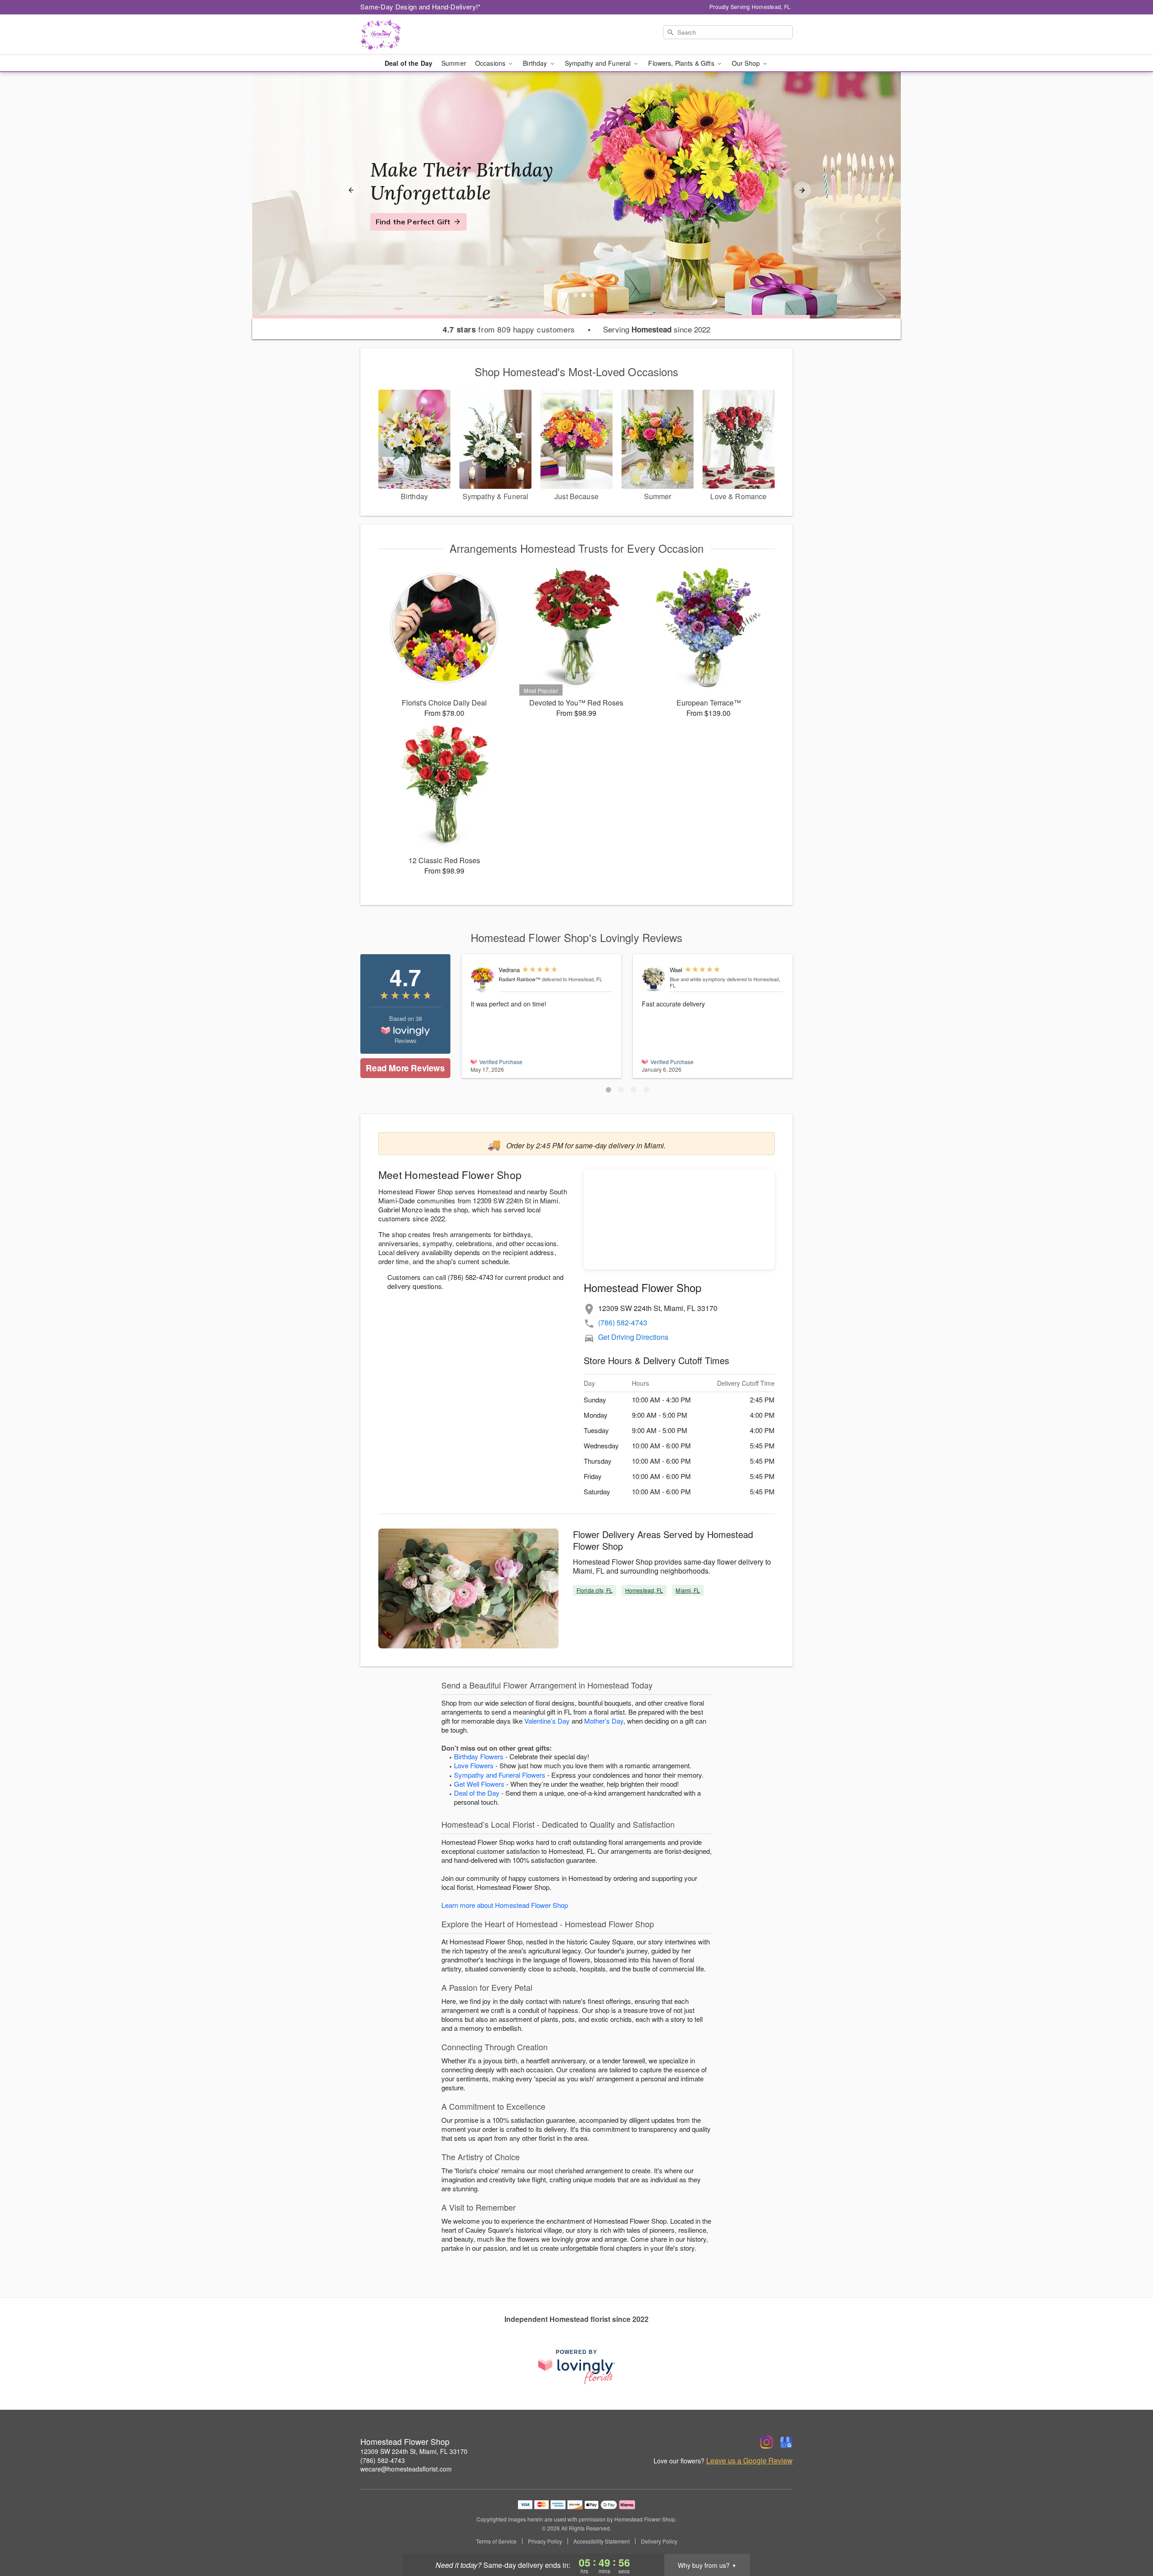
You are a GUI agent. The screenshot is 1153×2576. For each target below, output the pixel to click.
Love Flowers (474, 1765)
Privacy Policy (545, 2541)
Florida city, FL (595, 1590)
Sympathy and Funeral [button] (599, 63)
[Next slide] (802, 190)
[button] (608, 1090)
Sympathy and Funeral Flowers (500, 1775)
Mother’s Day (604, 1721)
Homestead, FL (644, 1590)
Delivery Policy (659, 2541)
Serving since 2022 (657, 329)
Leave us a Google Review (749, 2461)
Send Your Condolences (418, 233)
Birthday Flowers (479, 1756)
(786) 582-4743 (623, 1322)
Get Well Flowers (479, 1784)
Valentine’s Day (547, 1721)
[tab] (576, 295)
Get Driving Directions (633, 1337)
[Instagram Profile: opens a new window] (767, 2442)
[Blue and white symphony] (654, 980)
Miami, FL (688, 1590)
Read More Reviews (405, 1068)
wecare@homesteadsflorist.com (406, 2469)
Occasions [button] (491, 63)
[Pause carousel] (564, 295)
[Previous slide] (351, 190)
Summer (454, 63)
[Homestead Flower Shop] (425, 35)
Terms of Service (496, 2541)
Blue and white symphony (698, 979)
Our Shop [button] (747, 63)
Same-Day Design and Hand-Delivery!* (421, 7)
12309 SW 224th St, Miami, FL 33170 (414, 2451)
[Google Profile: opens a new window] (786, 2442)
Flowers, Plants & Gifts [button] (682, 63)
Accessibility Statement (601, 2541)
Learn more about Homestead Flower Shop (505, 1905)
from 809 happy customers (509, 329)
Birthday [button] (536, 63)
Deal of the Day (409, 63)
